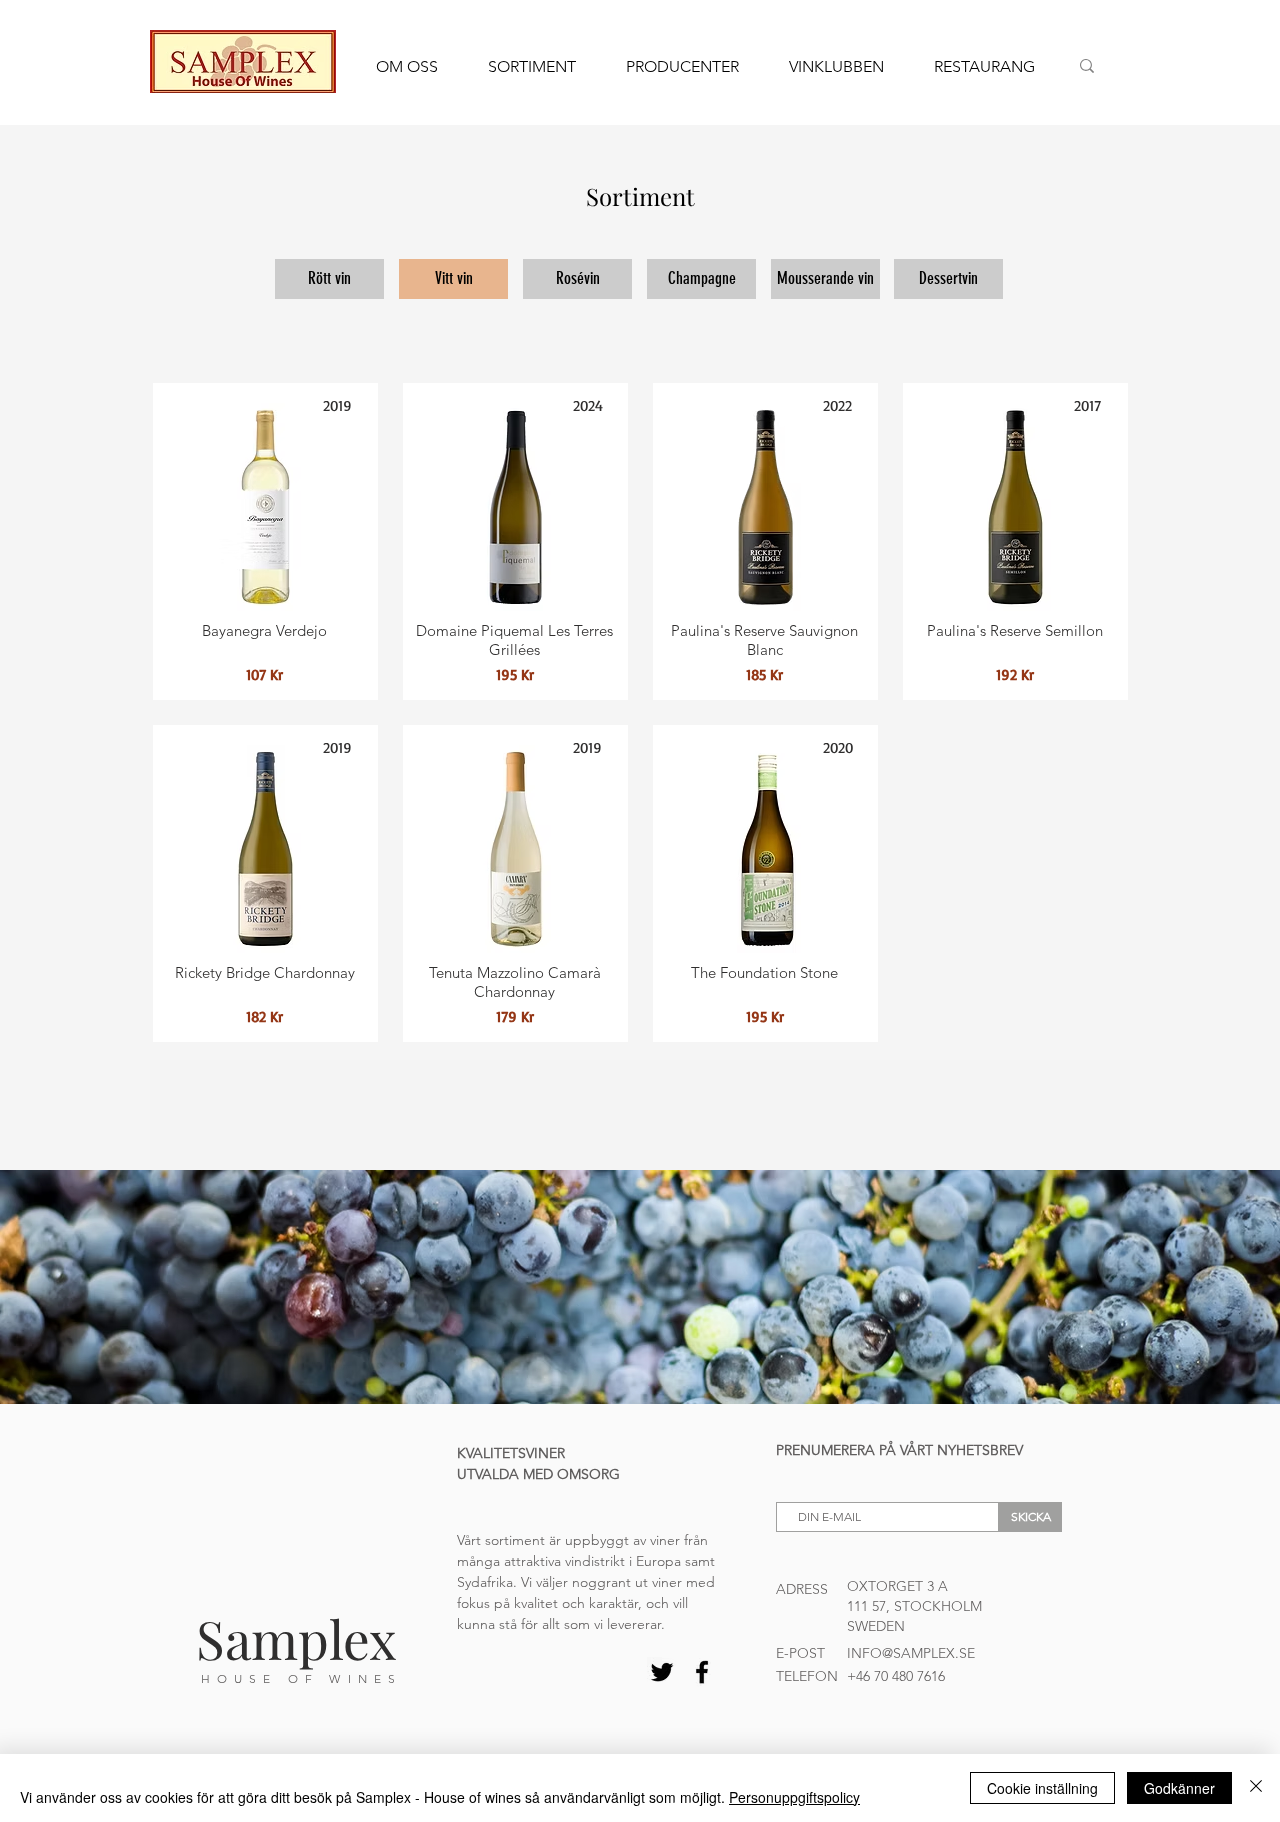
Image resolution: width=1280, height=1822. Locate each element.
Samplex (296, 1638)
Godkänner (1179, 1788)
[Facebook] (702, 1672)
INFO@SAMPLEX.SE (911, 1653)
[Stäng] (1256, 1788)
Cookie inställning (1042, 1788)
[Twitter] (662, 1672)
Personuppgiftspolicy (794, 1797)
